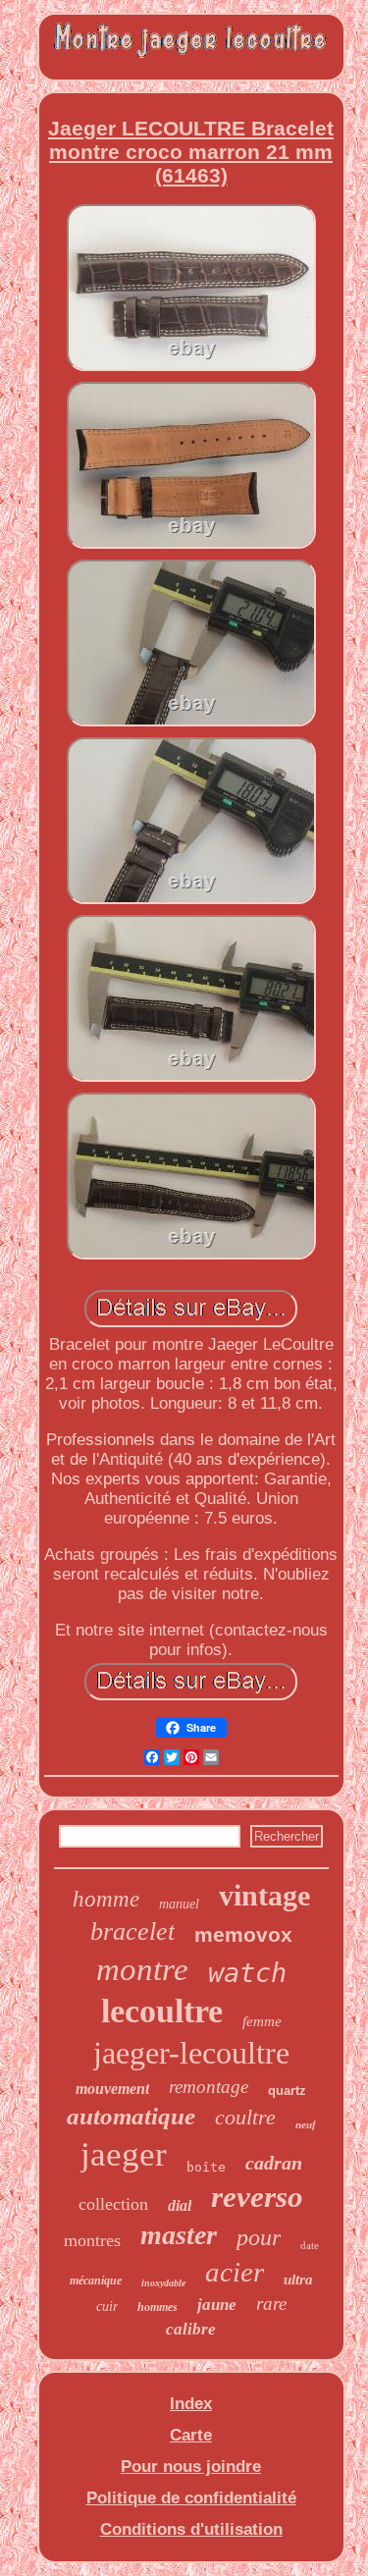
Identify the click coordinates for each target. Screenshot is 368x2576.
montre (142, 1969)
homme (106, 1899)
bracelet (132, 1932)
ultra (298, 2280)
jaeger (124, 2154)
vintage (264, 1895)
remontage (209, 2087)
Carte (191, 2435)
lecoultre (162, 2011)
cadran (274, 2163)
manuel (179, 1904)
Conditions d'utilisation (191, 2529)
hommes (158, 2307)
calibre (191, 2329)
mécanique (96, 2281)
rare (271, 2304)
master (179, 2235)
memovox (243, 1934)
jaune (217, 2305)
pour (259, 2237)
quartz (287, 2091)
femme (262, 2021)
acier (235, 2272)
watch (247, 1973)
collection (113, 2204)
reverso (257, 2197)
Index (191, 2404)
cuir (107, 2307)
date (310, 2245)
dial (180, 2205)
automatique (131, 2116)
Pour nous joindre (191, 2467)
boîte (206, 2167)
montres (92, 2240)
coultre (245, 2117)
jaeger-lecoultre (191, 2053)
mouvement (112, 2089)
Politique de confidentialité (191, 2498)
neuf (306, 2124)
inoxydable (163, 2283)
